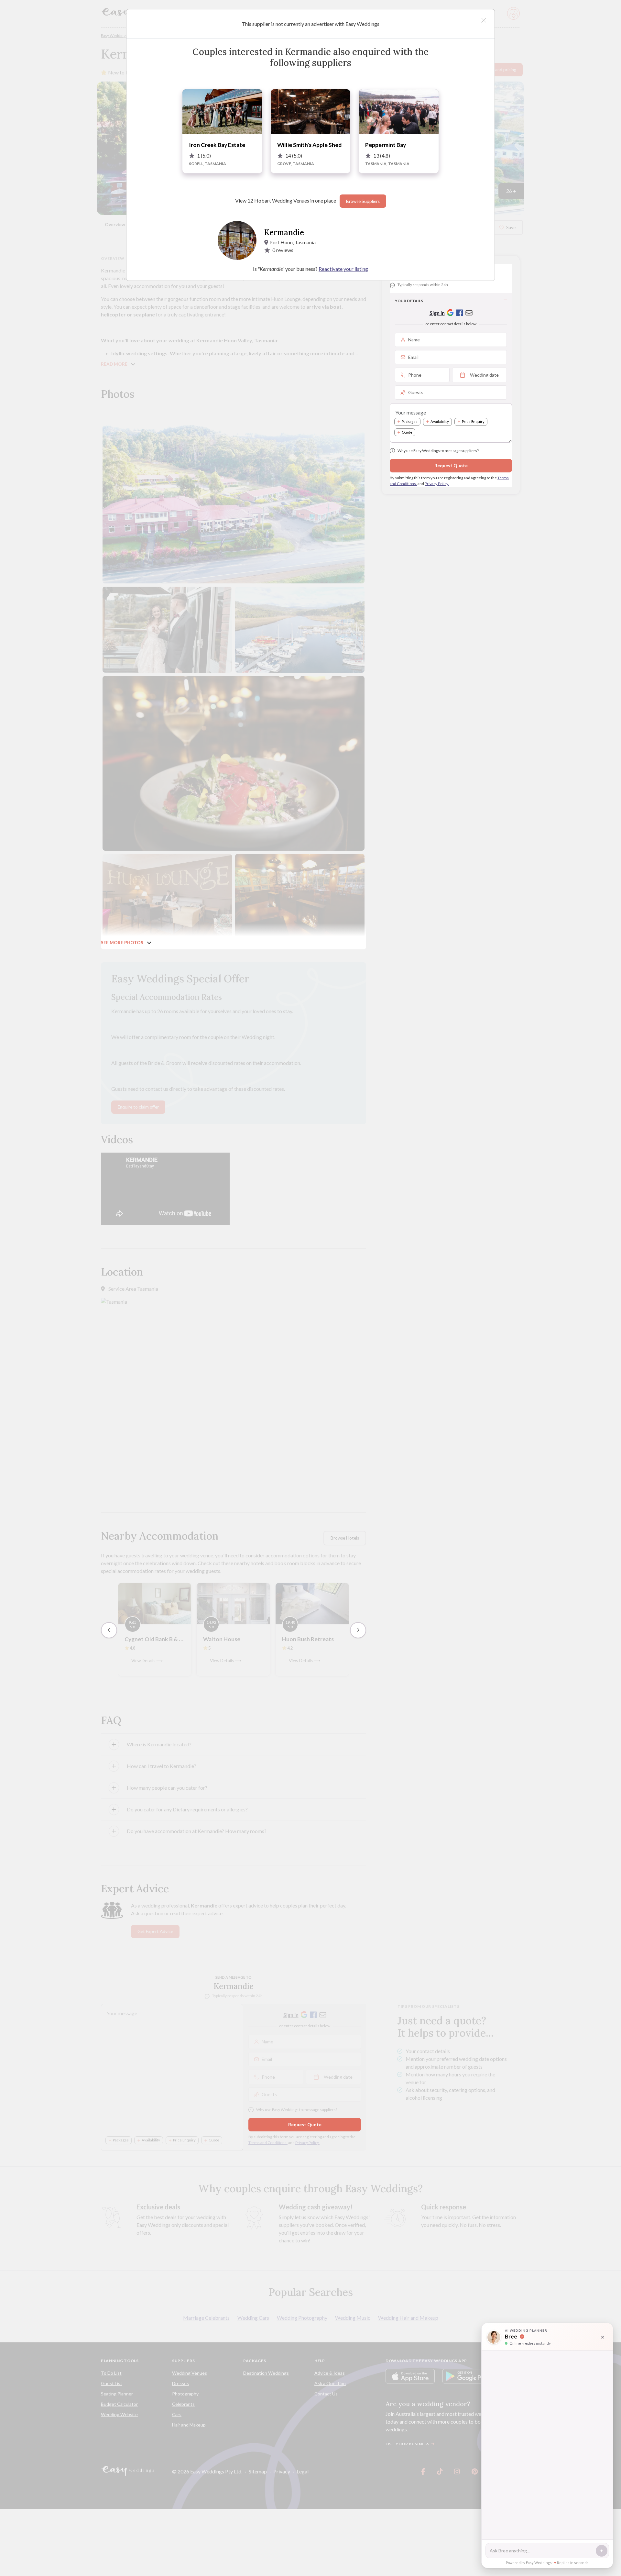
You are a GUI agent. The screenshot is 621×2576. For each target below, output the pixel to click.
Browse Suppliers (363, 201)
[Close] (484, 20)
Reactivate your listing (343, 269)
